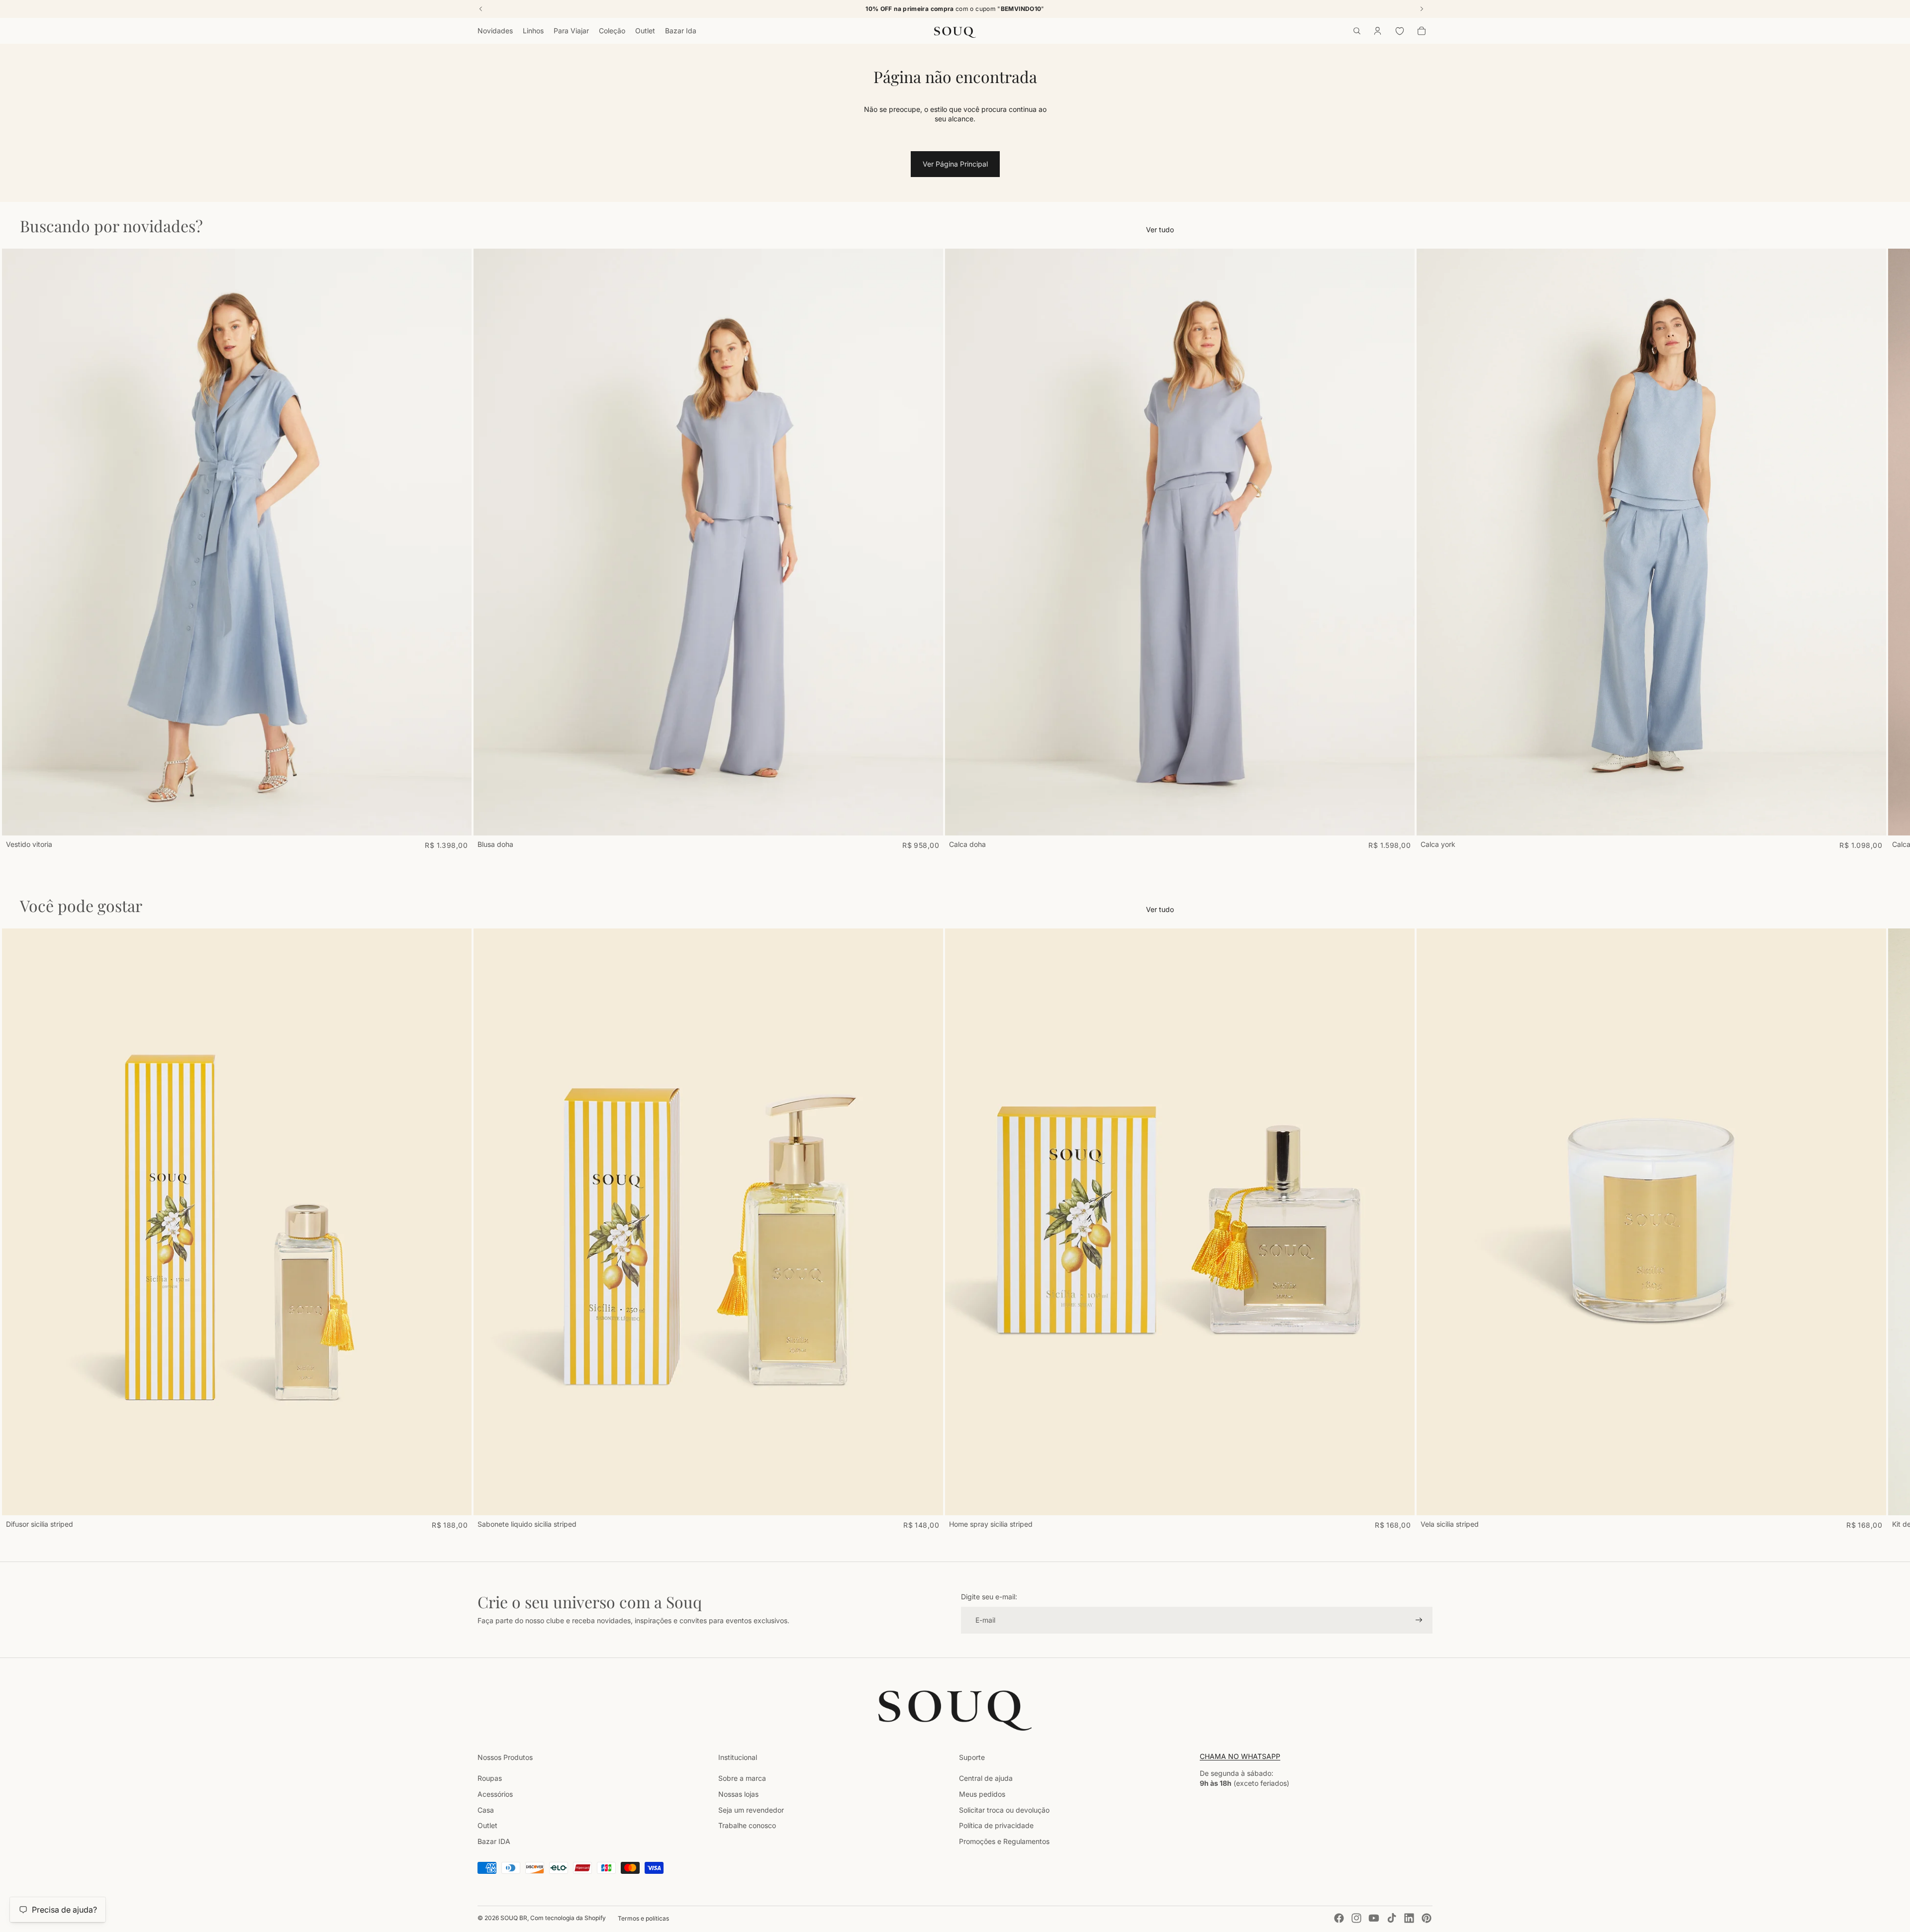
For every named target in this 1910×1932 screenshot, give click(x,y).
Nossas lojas (738, 1794)
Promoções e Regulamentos (1004, 1841)
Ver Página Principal (955, 164)
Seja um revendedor (751, 1810)
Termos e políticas (643, 1918)
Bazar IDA (494, 1841)
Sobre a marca (742, 1778)
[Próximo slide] (1422, 549)
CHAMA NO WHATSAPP (1240, 1756)
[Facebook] (1339, 1918)
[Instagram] (1356, 1918)
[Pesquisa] (1357, 31)
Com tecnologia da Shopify (568, 1918)
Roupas (490, 1778)
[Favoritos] (1400, 31)
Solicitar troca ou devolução (1004, 1810)
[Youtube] (1374, 1918)
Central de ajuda (986, 1778)
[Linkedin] (1409, 1918)
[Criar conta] (1419, 1620)
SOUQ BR (514, 1918)
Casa (486, 1810)
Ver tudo (1160, 230)
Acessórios (495, 1794)
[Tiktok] (1392, 1918)
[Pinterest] (1427, 1918)
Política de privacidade (996, 1825)
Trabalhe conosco (747, 1825)
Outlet (487, 1825)
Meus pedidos (982, 1794)
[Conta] (1378, 31)
